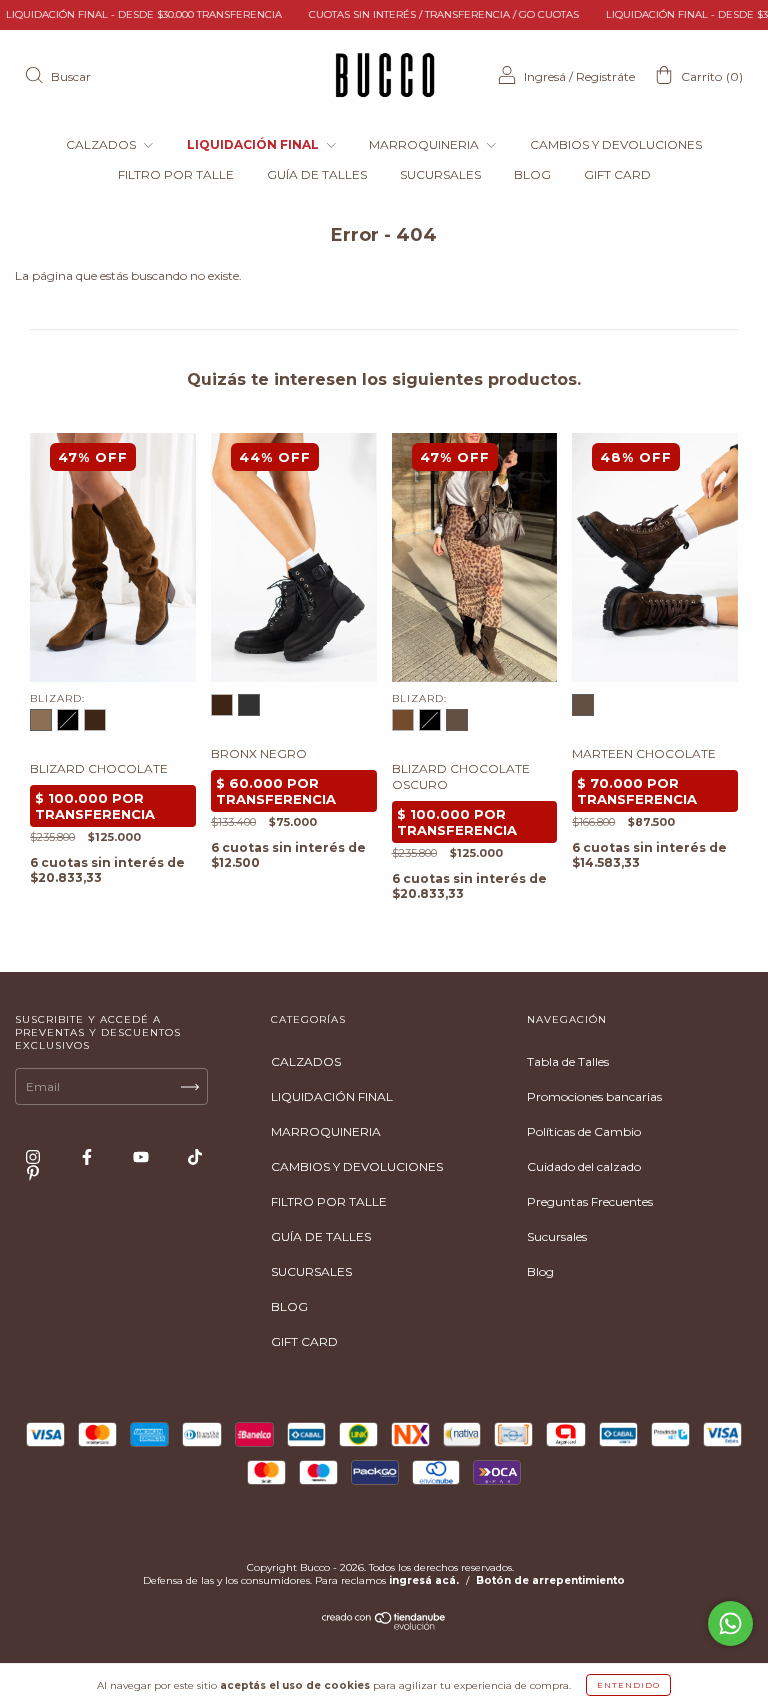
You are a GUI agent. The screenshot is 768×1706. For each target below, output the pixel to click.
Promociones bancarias (594, 1096)
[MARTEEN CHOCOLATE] (583, 705)
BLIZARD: (57, 698)
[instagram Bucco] (34, 1156)
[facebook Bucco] (88, 1156)
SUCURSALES (440, 174)
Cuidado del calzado (584, 1166)
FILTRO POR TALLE (176, 174)
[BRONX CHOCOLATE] (222, 705)
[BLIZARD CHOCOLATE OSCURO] (95, 720)
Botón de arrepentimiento (550, 1580)
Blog (540, 1271)
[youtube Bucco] (142, 1156)
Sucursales (557, 1236)
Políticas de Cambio (584, 1131)
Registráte (605, 76)
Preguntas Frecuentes (590, 1201)
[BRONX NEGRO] (249, 705)
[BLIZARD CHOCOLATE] (41, 720)
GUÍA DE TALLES (317, 174)
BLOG (532, 174)
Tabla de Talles (568, 1061)
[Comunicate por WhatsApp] (730, 1623)
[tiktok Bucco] (195, 1156)
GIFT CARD (617, 174)
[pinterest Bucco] (33, 1172)
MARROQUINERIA (425, 144)
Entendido (628, 1685)
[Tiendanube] (384, 1625)
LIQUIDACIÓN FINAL (254, 144)
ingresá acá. (424, 1580)
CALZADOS (102, 144)
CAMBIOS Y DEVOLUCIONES (616, 144)
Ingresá (545, 76)
